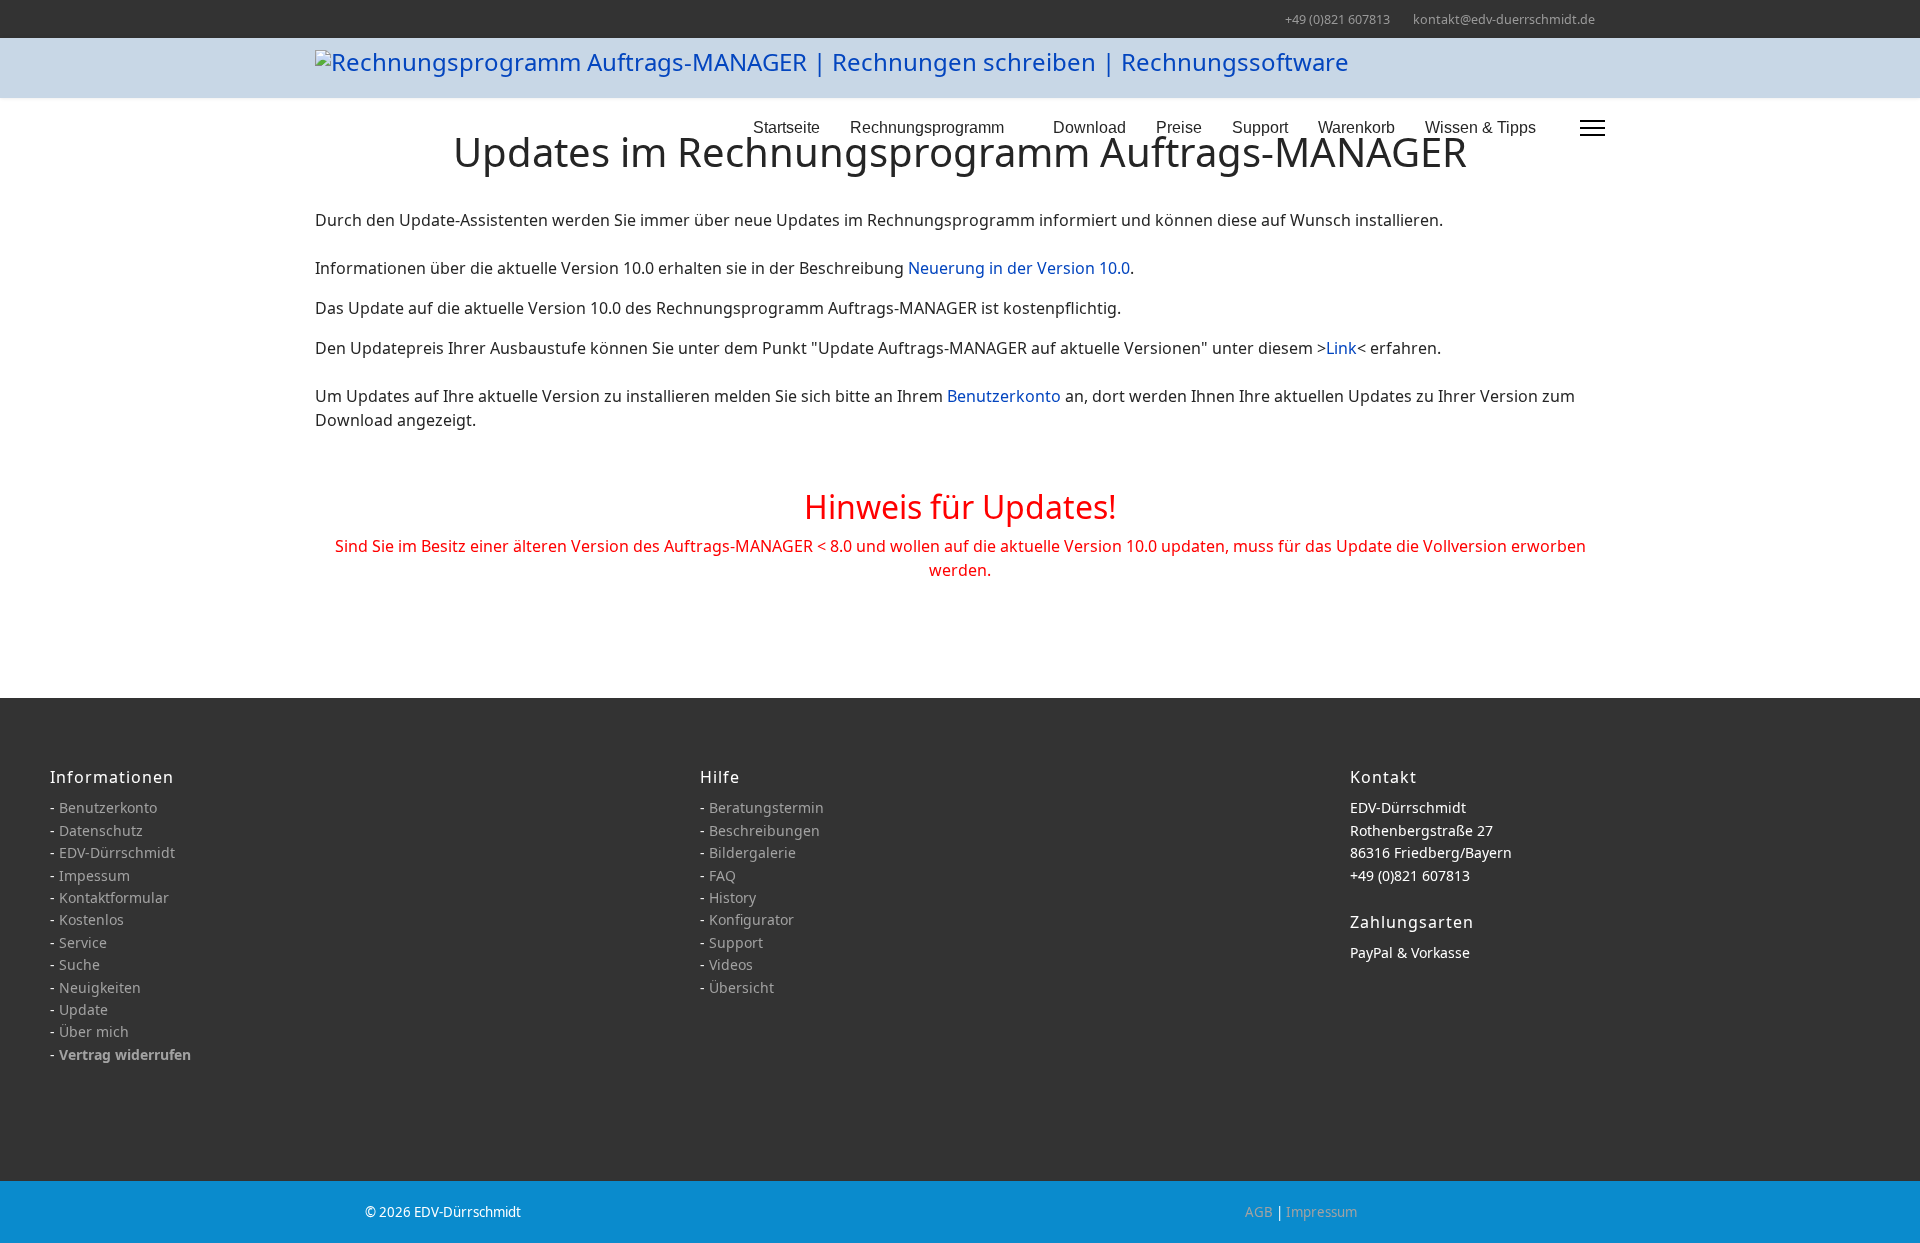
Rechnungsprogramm (927, 127)
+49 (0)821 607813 (1337, 19)
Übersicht (741, 987)
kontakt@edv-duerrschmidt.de (1504, 19)
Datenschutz (101, 830)
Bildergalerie (752, 852)
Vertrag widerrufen (125, 1054)
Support (1260, 127)
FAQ (722, 875)
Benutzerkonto (1004, 396)
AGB (1259, 1212)
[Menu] (1592, 128)
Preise (1179, 127)
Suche (79, 964)
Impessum (94, 875)
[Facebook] (320, 18)
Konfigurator (751, 919)
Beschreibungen (764, 830)
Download (1089, 127)
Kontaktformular (114, 897)
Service (83, 942)
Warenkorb (1356, 127)
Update (83, 1009)
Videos (731, 964)
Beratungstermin (766, 807)
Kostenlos (91, 919)
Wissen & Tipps (1480, 127)
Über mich (94, 1031)
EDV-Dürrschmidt (117, 852)
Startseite (786, 127)
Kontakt (1383, 777)
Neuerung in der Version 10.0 (1019, 268)
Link (1341, 348)
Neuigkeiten (100, 987)
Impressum (1321, 1212)
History (732, 897)
